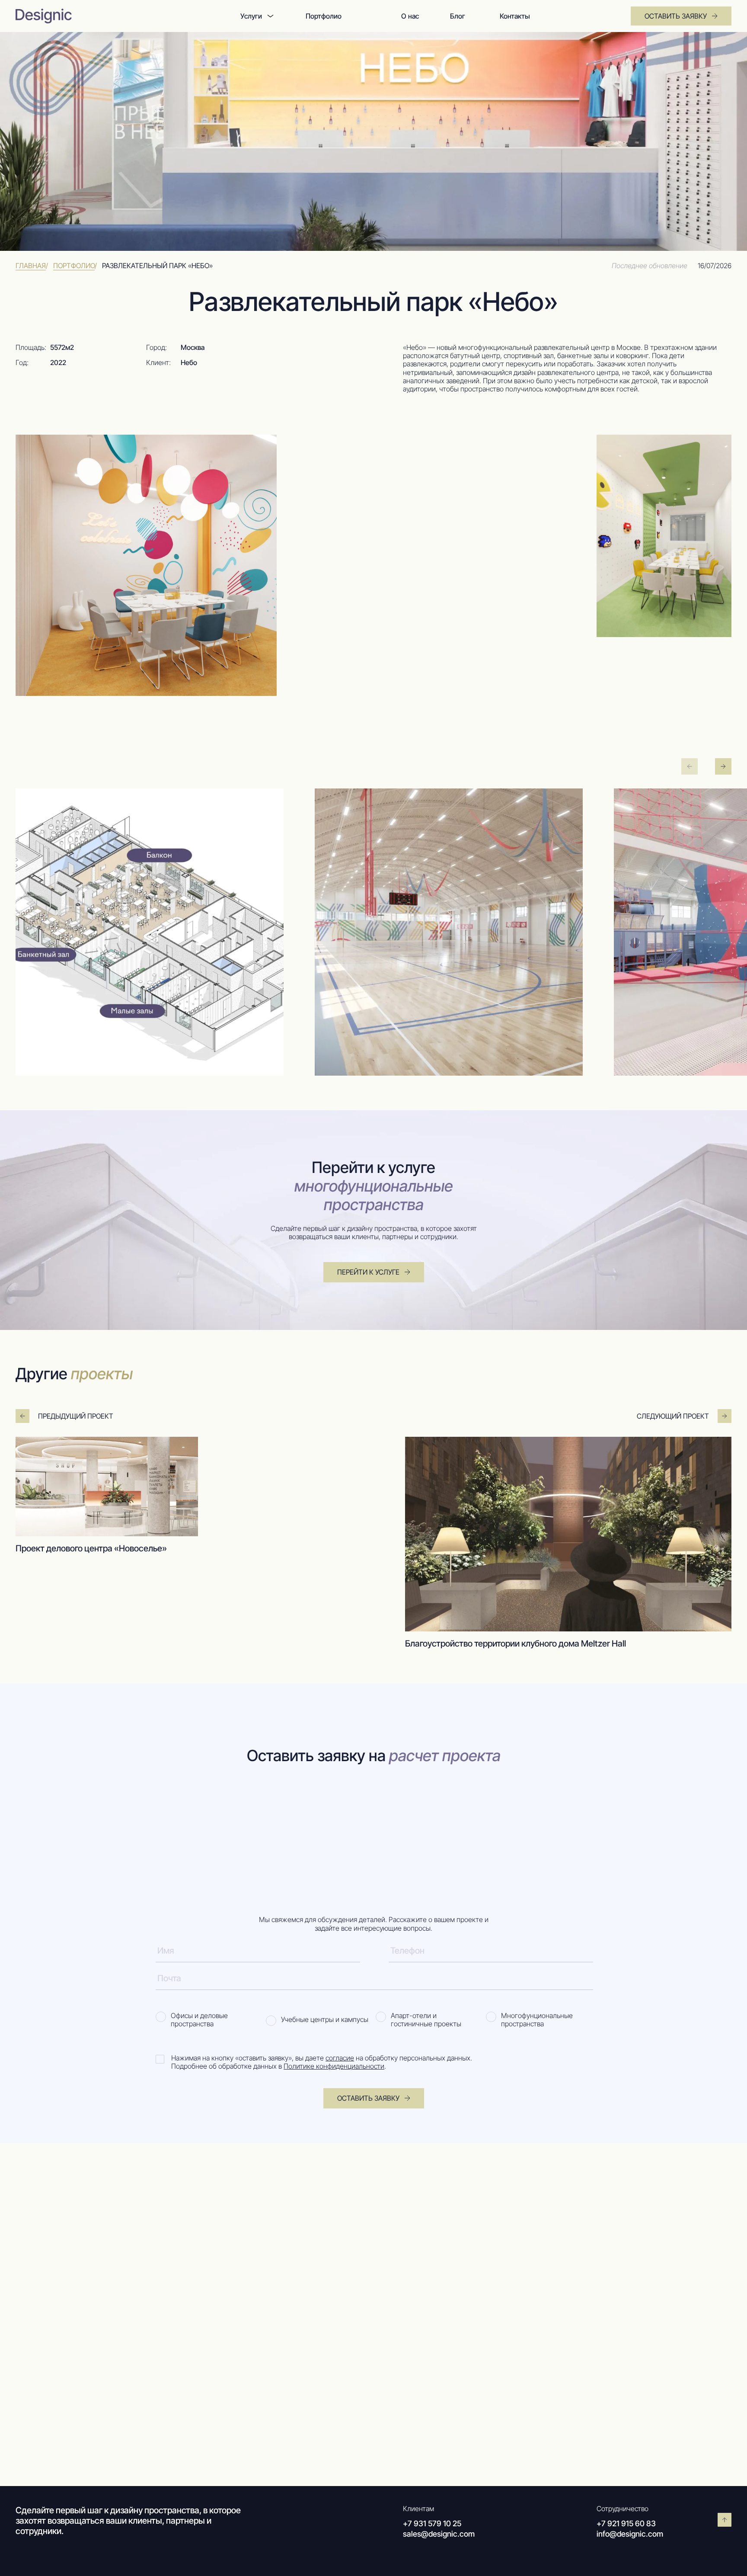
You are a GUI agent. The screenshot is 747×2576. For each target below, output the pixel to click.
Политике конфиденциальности (334, 2066)
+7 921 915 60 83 (629, 2524)
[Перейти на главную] (105, 16)
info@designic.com (633, 2535)
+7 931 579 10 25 (435, 2524)
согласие (340, 2058)
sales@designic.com (442, 2535)
